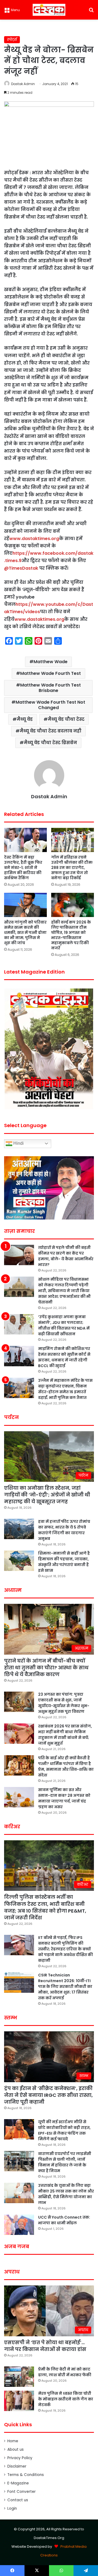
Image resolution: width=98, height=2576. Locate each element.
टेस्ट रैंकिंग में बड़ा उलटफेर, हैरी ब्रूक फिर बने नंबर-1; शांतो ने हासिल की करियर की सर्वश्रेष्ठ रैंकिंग (23, 868)
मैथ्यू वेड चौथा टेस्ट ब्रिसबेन (50, 743)
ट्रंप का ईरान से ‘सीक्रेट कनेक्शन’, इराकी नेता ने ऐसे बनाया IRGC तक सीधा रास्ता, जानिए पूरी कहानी (48, 2095)
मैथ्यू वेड (25, 719)
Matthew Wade (50, 662)
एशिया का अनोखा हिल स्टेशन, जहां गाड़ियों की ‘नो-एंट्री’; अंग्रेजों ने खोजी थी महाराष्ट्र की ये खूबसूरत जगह (47, 1495)
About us (16, 2449)
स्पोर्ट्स (12, 40)
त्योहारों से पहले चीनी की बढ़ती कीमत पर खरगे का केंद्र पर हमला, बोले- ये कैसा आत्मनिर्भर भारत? (66, 1256)
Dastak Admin (23, 84)
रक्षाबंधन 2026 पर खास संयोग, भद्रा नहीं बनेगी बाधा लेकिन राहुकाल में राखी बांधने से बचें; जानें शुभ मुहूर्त (65, 1735)
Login (12, 2508)
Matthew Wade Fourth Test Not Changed (50, 705)
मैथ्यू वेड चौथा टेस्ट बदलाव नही (50, 731)
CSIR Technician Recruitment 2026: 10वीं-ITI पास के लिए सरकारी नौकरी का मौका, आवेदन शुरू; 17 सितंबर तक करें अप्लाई (65, 1986)
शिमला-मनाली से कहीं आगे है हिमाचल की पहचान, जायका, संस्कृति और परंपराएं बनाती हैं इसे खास (64, 1562)
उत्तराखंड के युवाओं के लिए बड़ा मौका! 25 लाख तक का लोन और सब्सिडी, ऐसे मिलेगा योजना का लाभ (66, 2194)
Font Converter (22, 2492)
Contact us (18, 2500)
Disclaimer (17, 2466)
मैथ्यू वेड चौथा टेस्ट (66, 719)
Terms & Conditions (26, 2475)
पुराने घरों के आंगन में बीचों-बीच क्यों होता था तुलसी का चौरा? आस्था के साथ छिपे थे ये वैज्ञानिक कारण (46, 1668)
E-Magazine (18, 2483)
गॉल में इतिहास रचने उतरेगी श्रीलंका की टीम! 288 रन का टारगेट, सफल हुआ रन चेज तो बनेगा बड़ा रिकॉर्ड (72, 868)
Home (13, 2441)
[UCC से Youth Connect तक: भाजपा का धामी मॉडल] (19, 2225)
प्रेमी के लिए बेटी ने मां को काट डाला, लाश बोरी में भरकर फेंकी (65, 2372)
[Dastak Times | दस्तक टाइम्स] (49, 10)
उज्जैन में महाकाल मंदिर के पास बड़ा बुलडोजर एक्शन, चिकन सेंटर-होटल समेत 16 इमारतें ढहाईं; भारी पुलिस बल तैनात (65, 1389)
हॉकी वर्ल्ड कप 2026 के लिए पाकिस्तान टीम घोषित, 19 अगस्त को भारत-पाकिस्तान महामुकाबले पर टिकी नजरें (71, 935)
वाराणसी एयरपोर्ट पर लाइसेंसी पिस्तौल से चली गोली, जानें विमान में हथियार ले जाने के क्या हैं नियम (65, 2162)
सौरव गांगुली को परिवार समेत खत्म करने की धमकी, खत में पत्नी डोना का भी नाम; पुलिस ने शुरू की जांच (25, 933)
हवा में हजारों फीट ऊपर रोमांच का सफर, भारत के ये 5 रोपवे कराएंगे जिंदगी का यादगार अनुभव (64, 1530)
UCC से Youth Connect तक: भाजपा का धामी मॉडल (64, 2220)
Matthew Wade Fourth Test (50, 673)
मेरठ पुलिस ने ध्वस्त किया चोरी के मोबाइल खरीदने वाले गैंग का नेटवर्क (66, 2399)
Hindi (18, 1143)
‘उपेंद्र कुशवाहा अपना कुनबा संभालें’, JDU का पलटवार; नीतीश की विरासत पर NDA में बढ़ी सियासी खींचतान (64, 1325)
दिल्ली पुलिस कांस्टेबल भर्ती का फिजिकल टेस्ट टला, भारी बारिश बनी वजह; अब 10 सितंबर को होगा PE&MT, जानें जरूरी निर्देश (45, 1907)
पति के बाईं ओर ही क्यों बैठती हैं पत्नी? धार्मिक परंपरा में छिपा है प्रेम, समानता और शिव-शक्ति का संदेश (66, 1766)
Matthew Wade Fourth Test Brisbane (50, 688)
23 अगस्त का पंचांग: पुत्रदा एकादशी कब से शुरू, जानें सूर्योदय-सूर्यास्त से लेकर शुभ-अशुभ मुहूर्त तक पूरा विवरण (64, 1703)
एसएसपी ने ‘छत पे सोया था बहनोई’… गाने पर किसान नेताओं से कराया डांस (45, 2346)
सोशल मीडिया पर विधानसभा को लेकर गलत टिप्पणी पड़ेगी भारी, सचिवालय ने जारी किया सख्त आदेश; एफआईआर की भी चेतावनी (64, 1291)
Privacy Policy (20, 2458)
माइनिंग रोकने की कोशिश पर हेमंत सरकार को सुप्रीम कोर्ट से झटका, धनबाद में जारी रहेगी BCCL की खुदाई (64, 1357)
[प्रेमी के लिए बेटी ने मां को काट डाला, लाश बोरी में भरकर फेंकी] (19, 2377)
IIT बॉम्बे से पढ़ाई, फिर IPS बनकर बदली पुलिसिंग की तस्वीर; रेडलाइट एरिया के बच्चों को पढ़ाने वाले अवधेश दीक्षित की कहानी (65, 1949)
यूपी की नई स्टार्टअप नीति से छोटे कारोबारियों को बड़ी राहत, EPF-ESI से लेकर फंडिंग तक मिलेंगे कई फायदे (64, 2130)
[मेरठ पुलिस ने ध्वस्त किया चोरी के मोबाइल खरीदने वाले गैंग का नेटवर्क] (19, 2401)
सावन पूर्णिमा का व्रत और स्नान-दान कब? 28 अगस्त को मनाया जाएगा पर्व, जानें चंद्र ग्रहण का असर (64, 1798)
